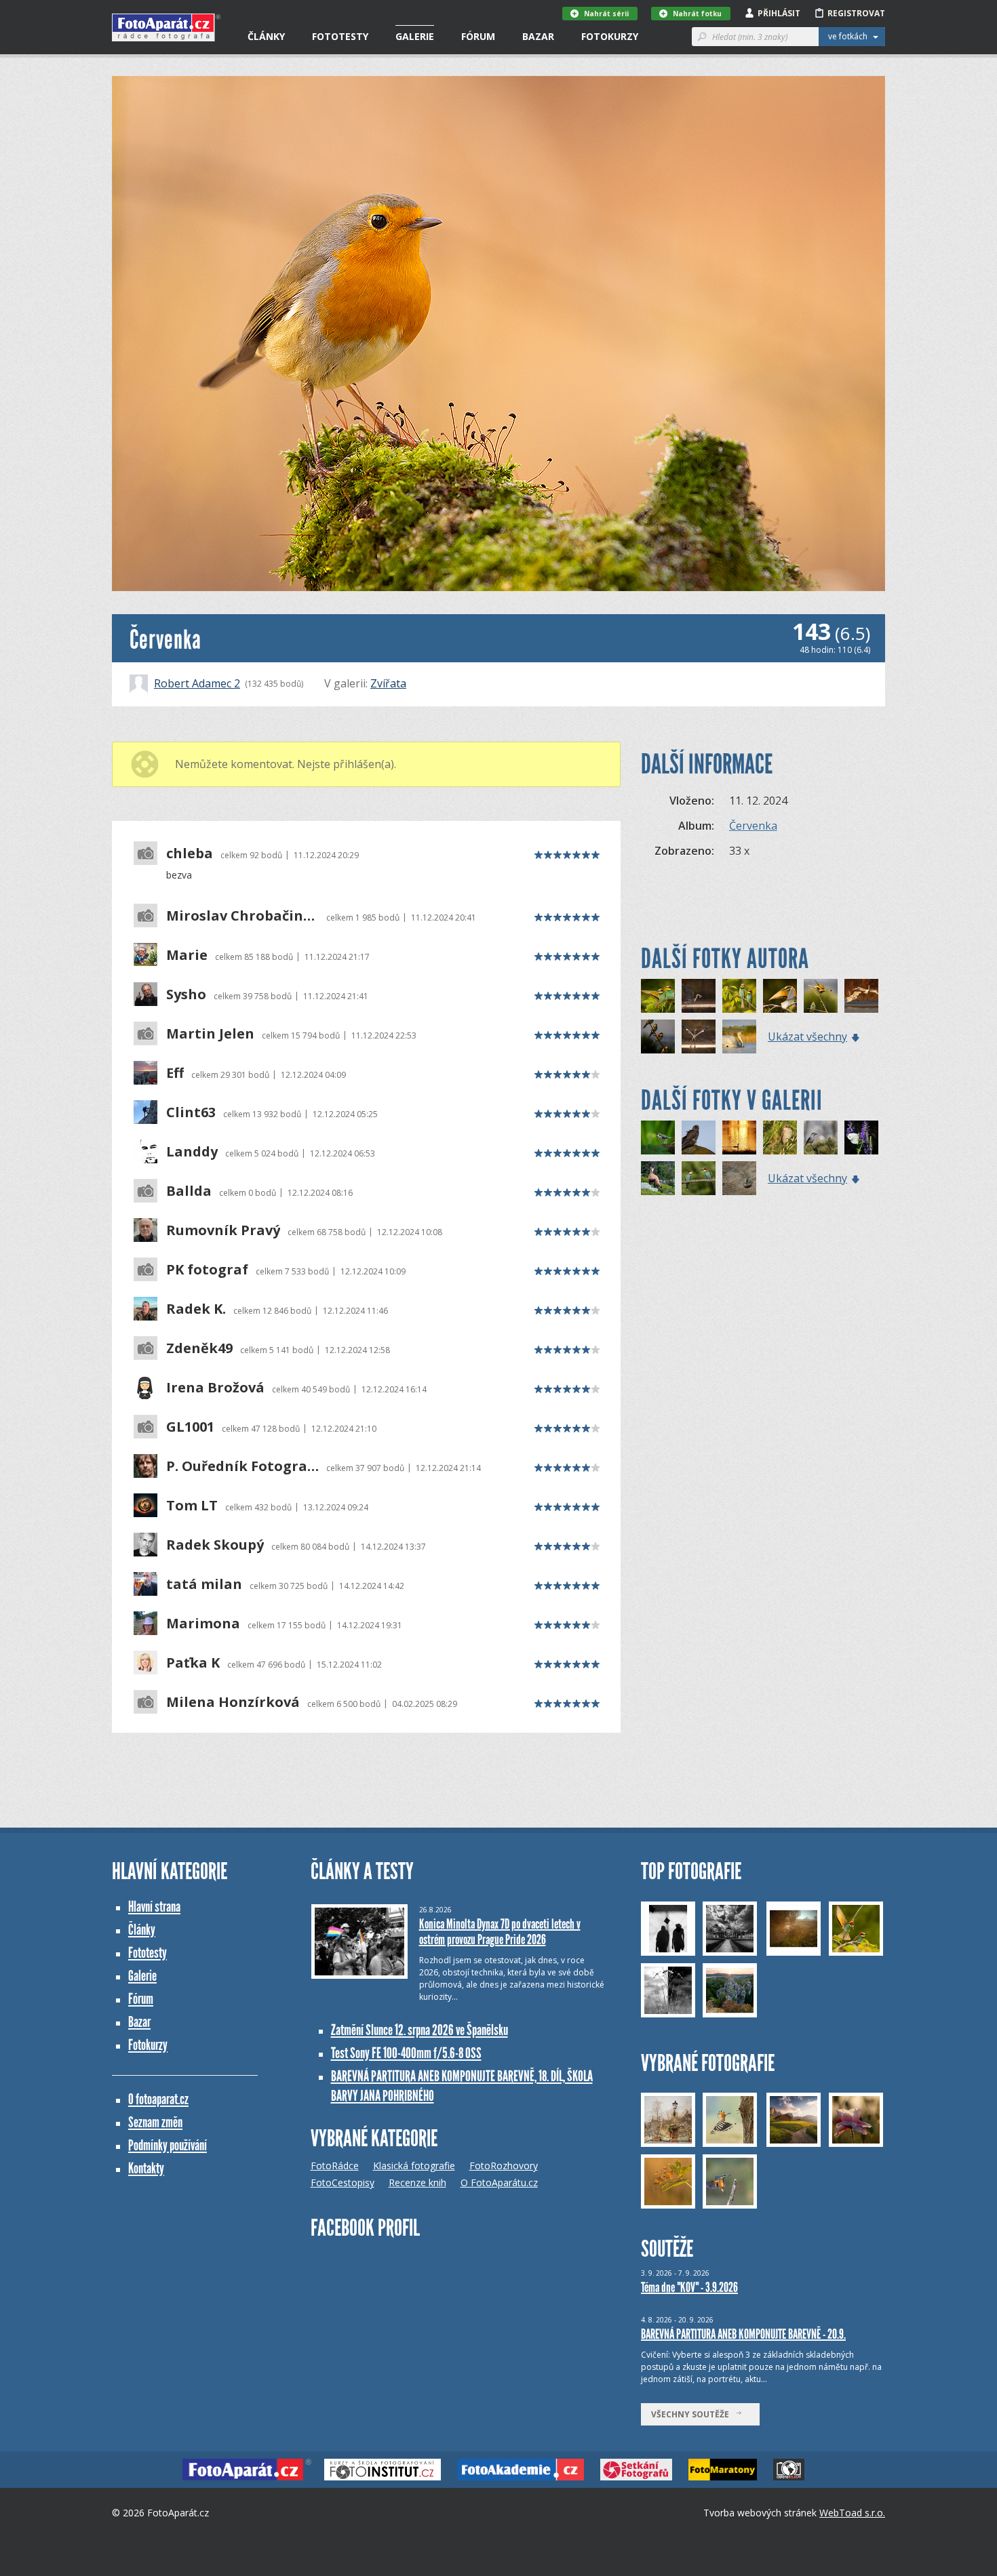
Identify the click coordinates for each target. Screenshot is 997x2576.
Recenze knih (417, 2182)
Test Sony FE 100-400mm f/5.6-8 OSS (406, 2053)
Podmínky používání (168, 2145)
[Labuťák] (739, 1037)
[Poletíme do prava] (658, 996)
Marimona (203, 1624)
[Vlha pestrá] (780, 996)
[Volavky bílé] (861, 996)
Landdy (192, 1152)
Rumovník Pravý (223, 1230)
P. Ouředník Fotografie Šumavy (242, 1466)
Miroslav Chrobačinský (242, 916)
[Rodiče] (699, 1178)
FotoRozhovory (504, 2166)
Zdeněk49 (199, 1348)
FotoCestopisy (343, 2182)
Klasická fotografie (414, 2166)
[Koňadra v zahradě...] (658, 1138)
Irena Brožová (215, 1388)
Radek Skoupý (215, 1545)
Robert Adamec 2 (197, 683)
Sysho (186, 994)
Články (266, 36)
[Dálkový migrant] (780, 1138)
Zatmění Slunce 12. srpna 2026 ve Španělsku (419, 2030)
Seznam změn (155, 2122)
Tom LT (192, 1506)
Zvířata (388, 683)
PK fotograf (207, 1270)
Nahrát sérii (606, 14)
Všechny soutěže (693, 2414)
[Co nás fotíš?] (739, 996)
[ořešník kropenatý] (821, 1138)
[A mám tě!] (821, 996)
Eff (175, 1073)
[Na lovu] (699, 996)
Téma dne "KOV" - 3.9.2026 (689, 2287)
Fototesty (340, 36)
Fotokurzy (610, 36)
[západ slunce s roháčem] (739, 1138)
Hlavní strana (154, 1907)
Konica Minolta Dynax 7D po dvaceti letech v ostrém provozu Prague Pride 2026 (500, 1932)
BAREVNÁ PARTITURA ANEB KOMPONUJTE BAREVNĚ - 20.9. (743, 2334)
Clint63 (191, 1112)
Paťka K (193, 1663)
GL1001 (190, 1427)
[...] (658, 1178)
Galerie (415, 36)
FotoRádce (335, 2166)
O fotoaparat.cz (158, 2099)
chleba (190, 853)
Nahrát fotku (697, 14)
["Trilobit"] (739, 1178)
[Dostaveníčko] (658, 1037)
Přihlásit (779, 13)
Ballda (189, 1191)
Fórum (478, 36)
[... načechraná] (699, 1138)
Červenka (753, 826)
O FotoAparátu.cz (499, 2182)
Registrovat (856, 13)
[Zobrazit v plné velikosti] (498, 334)
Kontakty (146, 2168)
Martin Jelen (210, 1034)
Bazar (538, 36)
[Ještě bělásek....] (861, 1138)
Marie (187, 955)
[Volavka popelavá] (699, 1037)
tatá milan (204, 1584)
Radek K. (196, 1309)
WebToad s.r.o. (852, 2513)
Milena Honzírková (233, 1702)
